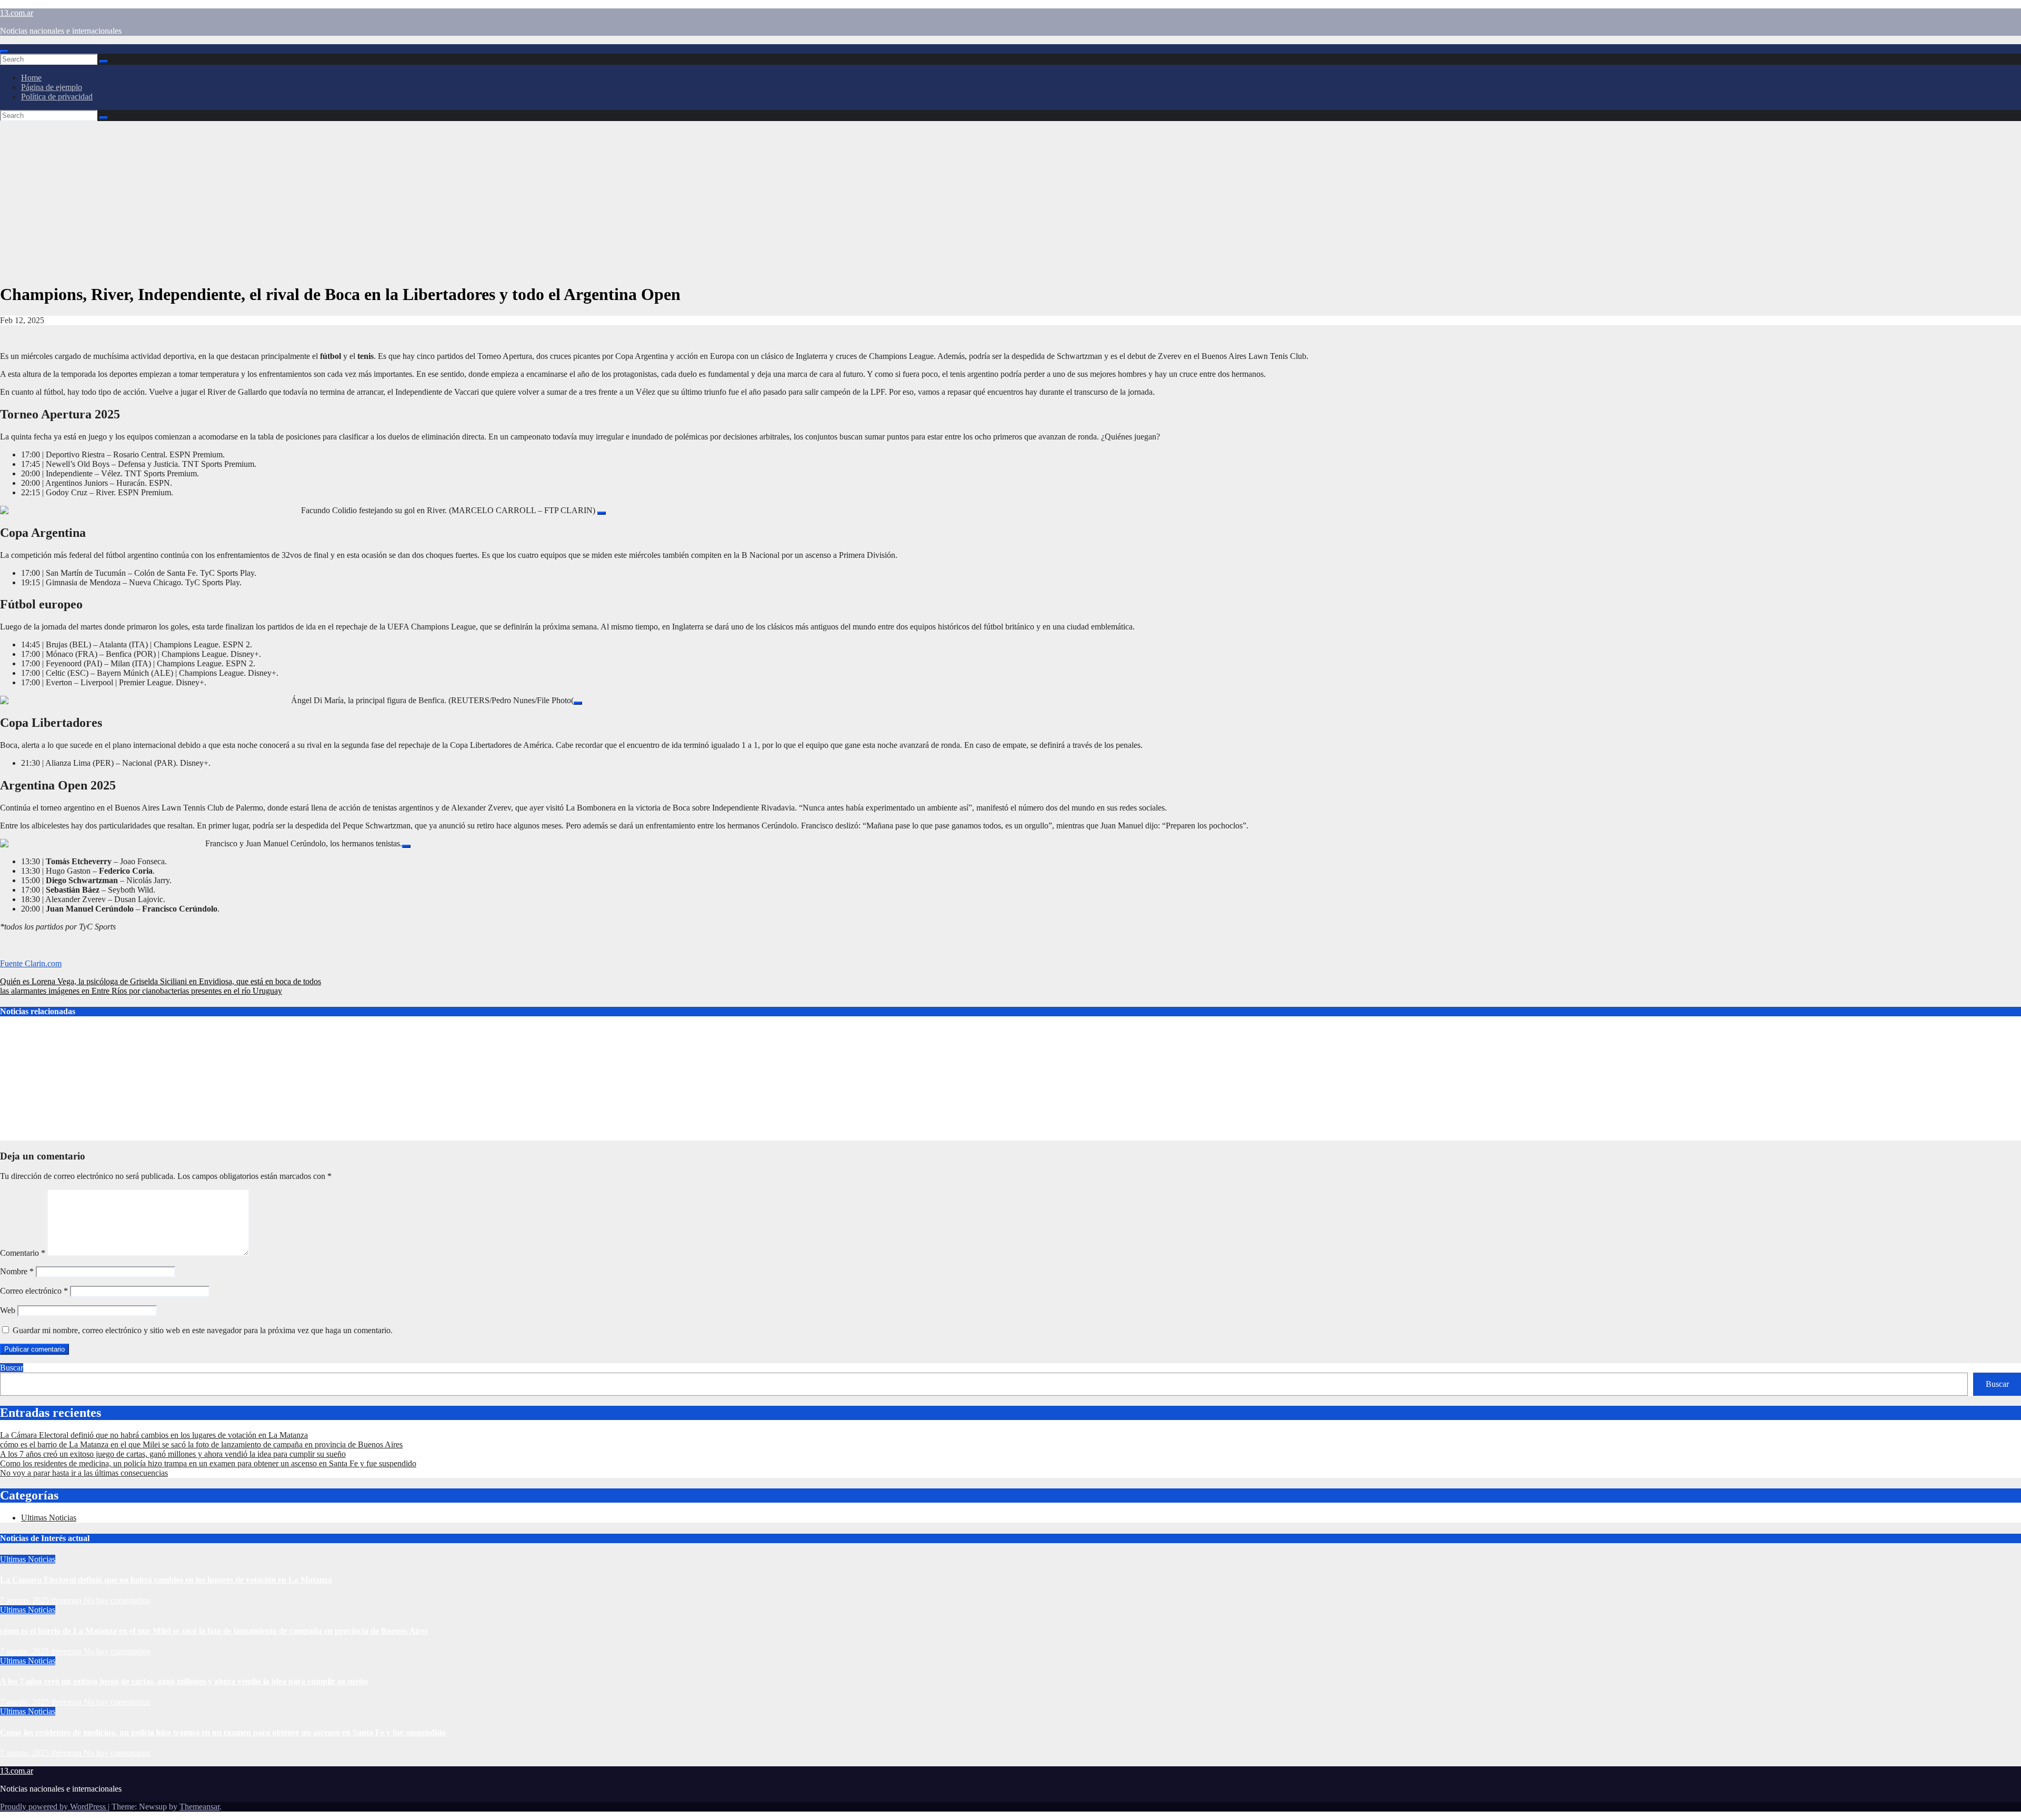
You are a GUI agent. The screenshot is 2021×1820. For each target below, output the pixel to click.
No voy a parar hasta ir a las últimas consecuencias (84, 1473)
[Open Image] (602, 513)
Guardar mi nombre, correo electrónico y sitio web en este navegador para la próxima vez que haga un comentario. (203, 1330)
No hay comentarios (117, 1600)
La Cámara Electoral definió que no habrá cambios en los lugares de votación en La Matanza (166, 1032)
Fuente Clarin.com (31, 963)
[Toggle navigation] (4, 52)
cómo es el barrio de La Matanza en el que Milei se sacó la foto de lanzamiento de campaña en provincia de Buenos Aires (214, 1073)
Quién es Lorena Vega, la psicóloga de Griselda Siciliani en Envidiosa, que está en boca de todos (161, 981)
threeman (67, 1600)
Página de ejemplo (52, 87)
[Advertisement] (1010, 200)
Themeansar (199, 1807)
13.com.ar (17, 13)
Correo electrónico (34, 1291)
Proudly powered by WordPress (54, 1807)
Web (8, 1310)
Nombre (17, 1271)
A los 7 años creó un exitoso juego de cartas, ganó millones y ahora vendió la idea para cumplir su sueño (184, 1115)
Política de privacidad (57, 97)
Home (31, 78)
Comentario (23, 1253)
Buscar (12, 1368)
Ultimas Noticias (49, 1518)
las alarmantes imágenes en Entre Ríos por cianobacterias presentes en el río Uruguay (141, 991)
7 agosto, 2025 (26, 1600)
